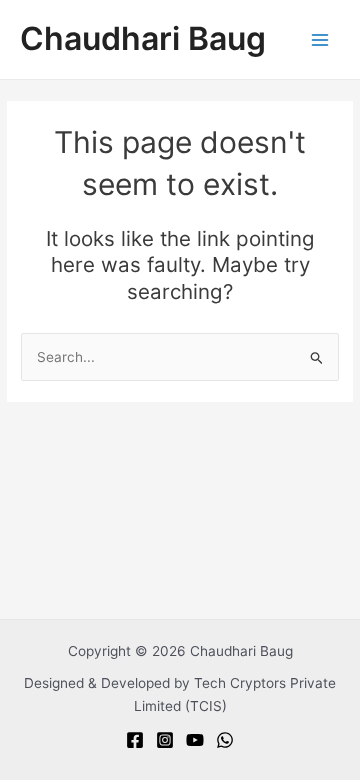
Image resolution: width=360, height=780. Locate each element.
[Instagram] (165, 740)
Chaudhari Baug (143, 38)
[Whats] (225, 740)
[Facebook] (135, 740)
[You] (195, 740)
